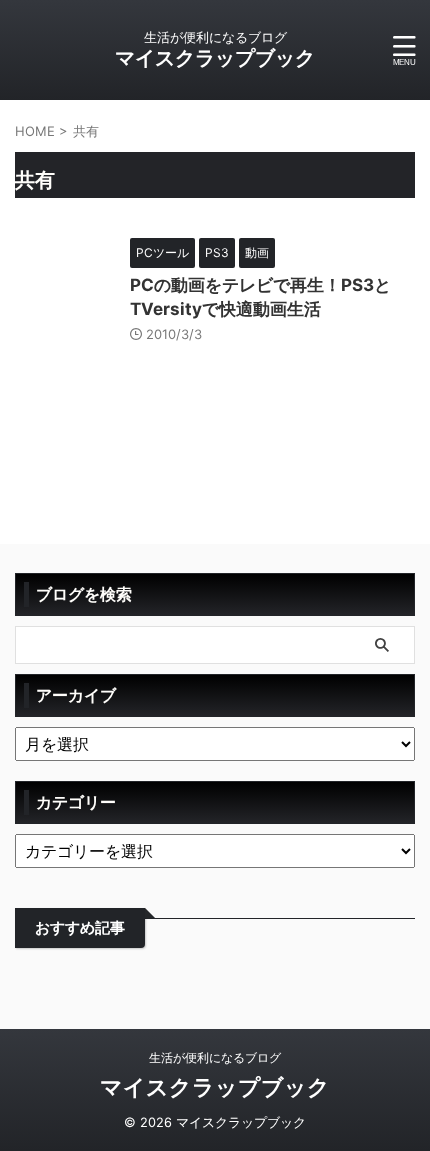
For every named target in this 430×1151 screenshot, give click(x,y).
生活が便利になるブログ (215, 1057)
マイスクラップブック (215, 58)
